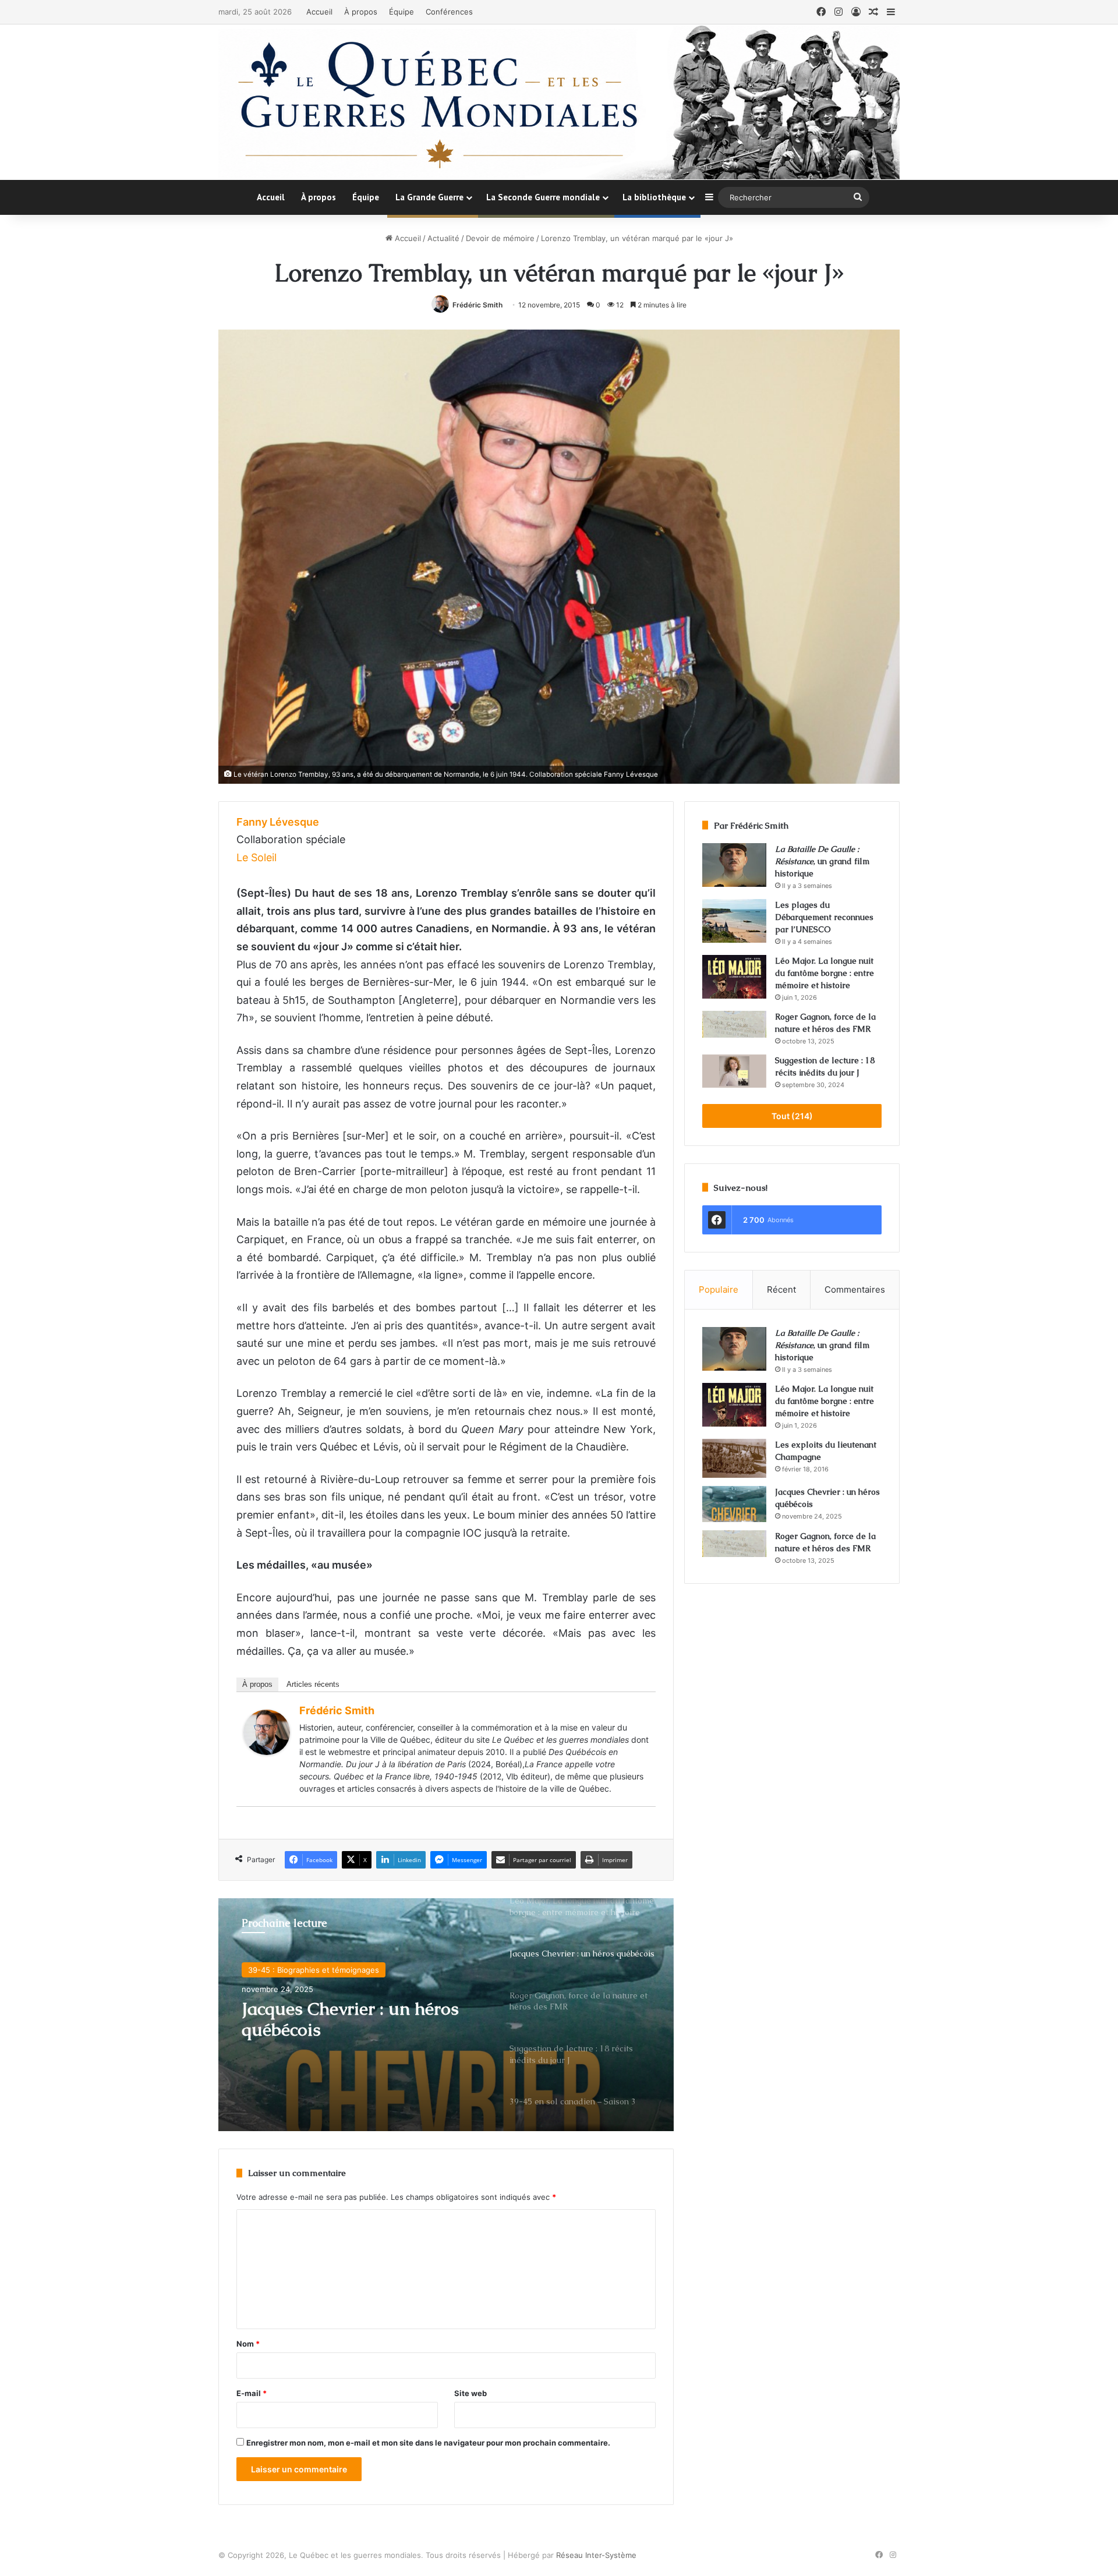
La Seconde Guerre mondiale (543, 197)
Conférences (449, 12)
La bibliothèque (654, 197)
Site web (470, 2393)
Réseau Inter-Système (596, 2555)
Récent (781, 1289)
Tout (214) (792, 1116)
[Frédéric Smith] (267, 1751)
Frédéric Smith (477, 305)
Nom (248, 2344)
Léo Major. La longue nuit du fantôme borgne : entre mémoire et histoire (825, 973)
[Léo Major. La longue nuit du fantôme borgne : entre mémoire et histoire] (734, 977)
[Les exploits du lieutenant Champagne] (734, 1458)
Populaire (719, 1289)
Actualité (443, 238)
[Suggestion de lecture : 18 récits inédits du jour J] (734, 1071)
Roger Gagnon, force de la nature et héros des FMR (345, 2019)
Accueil (319, 12)
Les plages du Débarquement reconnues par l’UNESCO (824, 917)
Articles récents (313, 1684)
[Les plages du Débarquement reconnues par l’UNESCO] (734, 921)
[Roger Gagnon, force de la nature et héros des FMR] (734, 1024)
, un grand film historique (822, 861)
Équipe (401, 12)
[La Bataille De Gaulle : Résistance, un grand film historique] (734, 865)
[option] (446, 2015)
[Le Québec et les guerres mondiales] (559, 102)
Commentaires (855, 1289)
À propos (361, 12)
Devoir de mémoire (500, 238)
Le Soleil (256, 857)
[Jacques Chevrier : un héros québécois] (734, 1504)
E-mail (252, 2393)
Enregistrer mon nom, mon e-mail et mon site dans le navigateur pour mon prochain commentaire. (428, 2443)
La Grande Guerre (429, 197)
